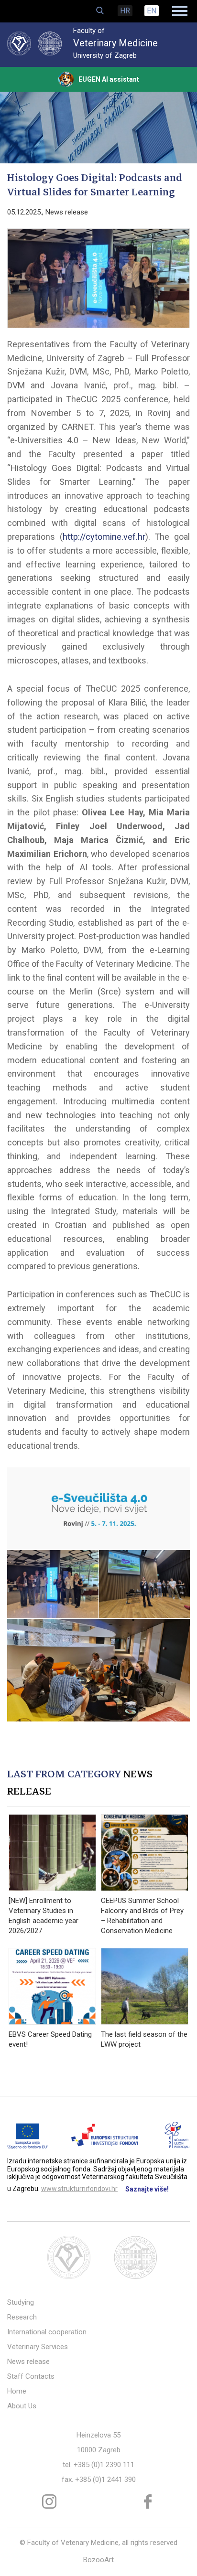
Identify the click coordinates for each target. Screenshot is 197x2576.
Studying (21, 2302)
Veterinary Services (38, 2347)
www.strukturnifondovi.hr (79, 2189)
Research (22, 2317)
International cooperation (47, 2332)
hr (125, 11)
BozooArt (98, 2560)
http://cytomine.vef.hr (104, 537)
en (152, 11)
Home (17, 2391)
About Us (22, 2406)
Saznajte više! (147, 2189)
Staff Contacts (31, 2376)
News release (67, 212)
